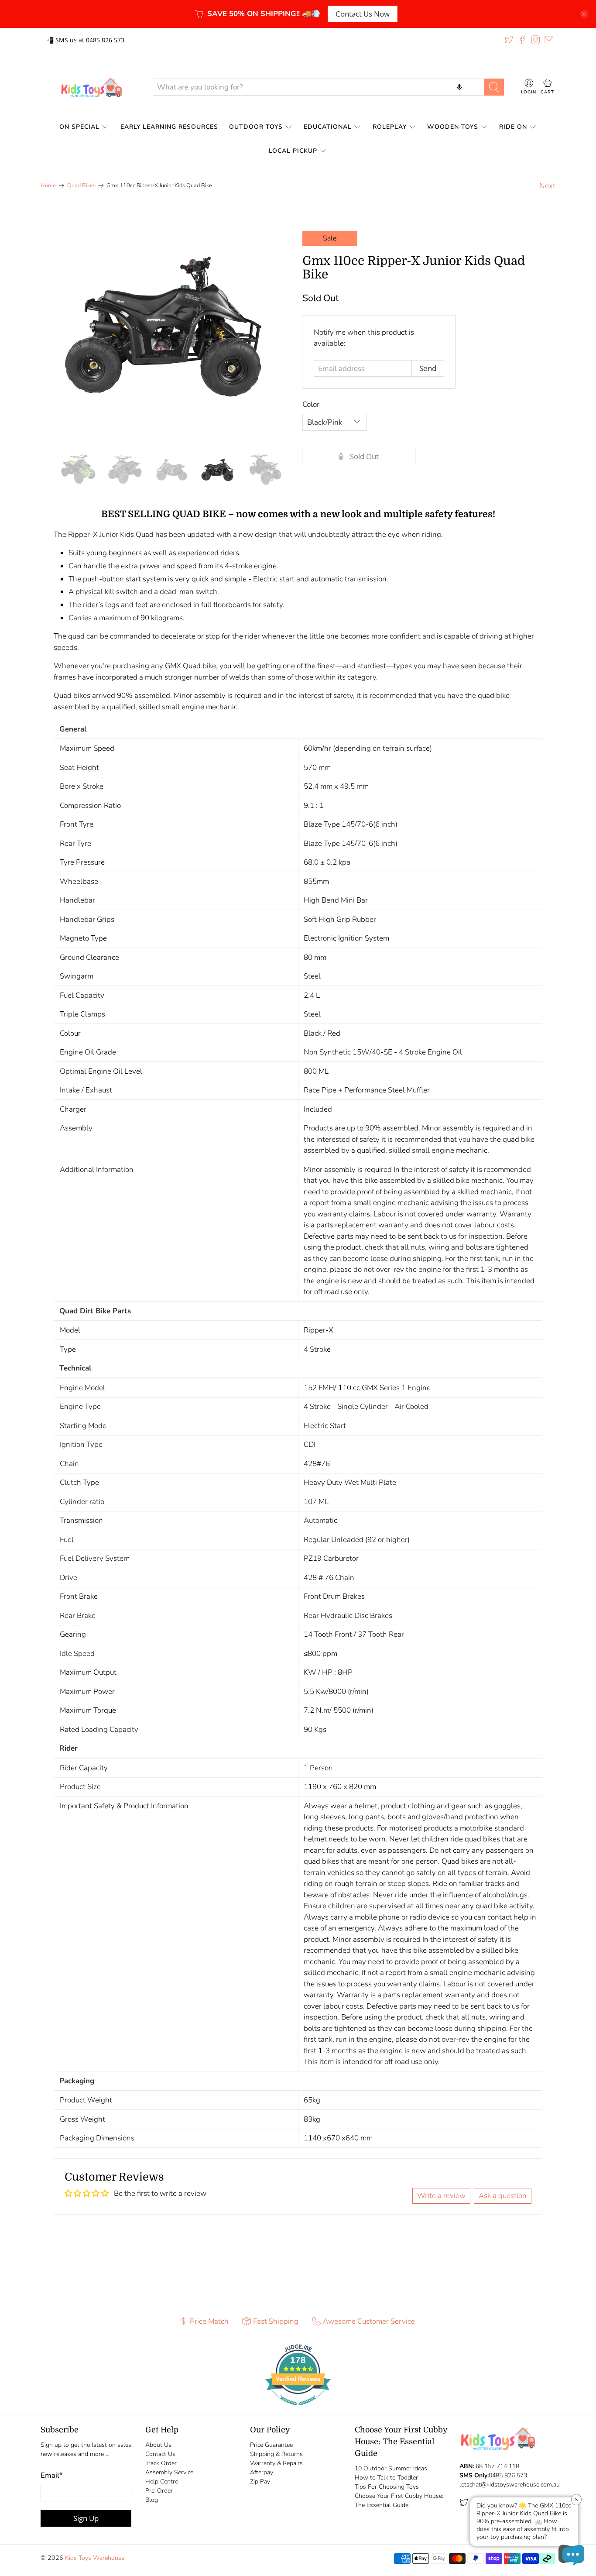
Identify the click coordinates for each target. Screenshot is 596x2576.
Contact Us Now (363, 14)
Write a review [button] (441, 2196)
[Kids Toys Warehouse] (90, 87)
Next (547, 186)
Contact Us (160, 2454)
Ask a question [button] (503, 2196)
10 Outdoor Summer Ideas (391, 2468)
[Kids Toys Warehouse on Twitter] (509, 40)
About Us (158, 2445)
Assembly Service (169, 2472)
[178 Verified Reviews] (298, 2409)
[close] (584, 14)
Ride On (513, 127)
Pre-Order (159, 2491)
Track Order (161, 2463)
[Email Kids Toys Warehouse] (549, 40)
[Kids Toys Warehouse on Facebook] (522, 40)
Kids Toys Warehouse (95, 2558)
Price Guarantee (271, 2445)
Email (52, 2475)
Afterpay (262, 2472)
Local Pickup (293, 151)
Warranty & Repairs (276, 2463)
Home (48, 186)
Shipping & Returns (276, 2454)
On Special (79, 127)
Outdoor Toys (256, 127)
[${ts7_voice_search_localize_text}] (459, 87)
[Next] (270, 326)
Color (311, 404)
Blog (152, 2500)
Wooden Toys (453, 127)
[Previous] (65, 326)
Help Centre (162, 2482)
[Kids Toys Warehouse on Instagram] (535, 40)
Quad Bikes (81, 186)
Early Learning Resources (169, 127)
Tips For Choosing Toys (387, 2487)
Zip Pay (260, 2482)
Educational (328, 127)
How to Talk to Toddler (386, 2478)
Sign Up (86, 2518)
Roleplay (390, 127)
